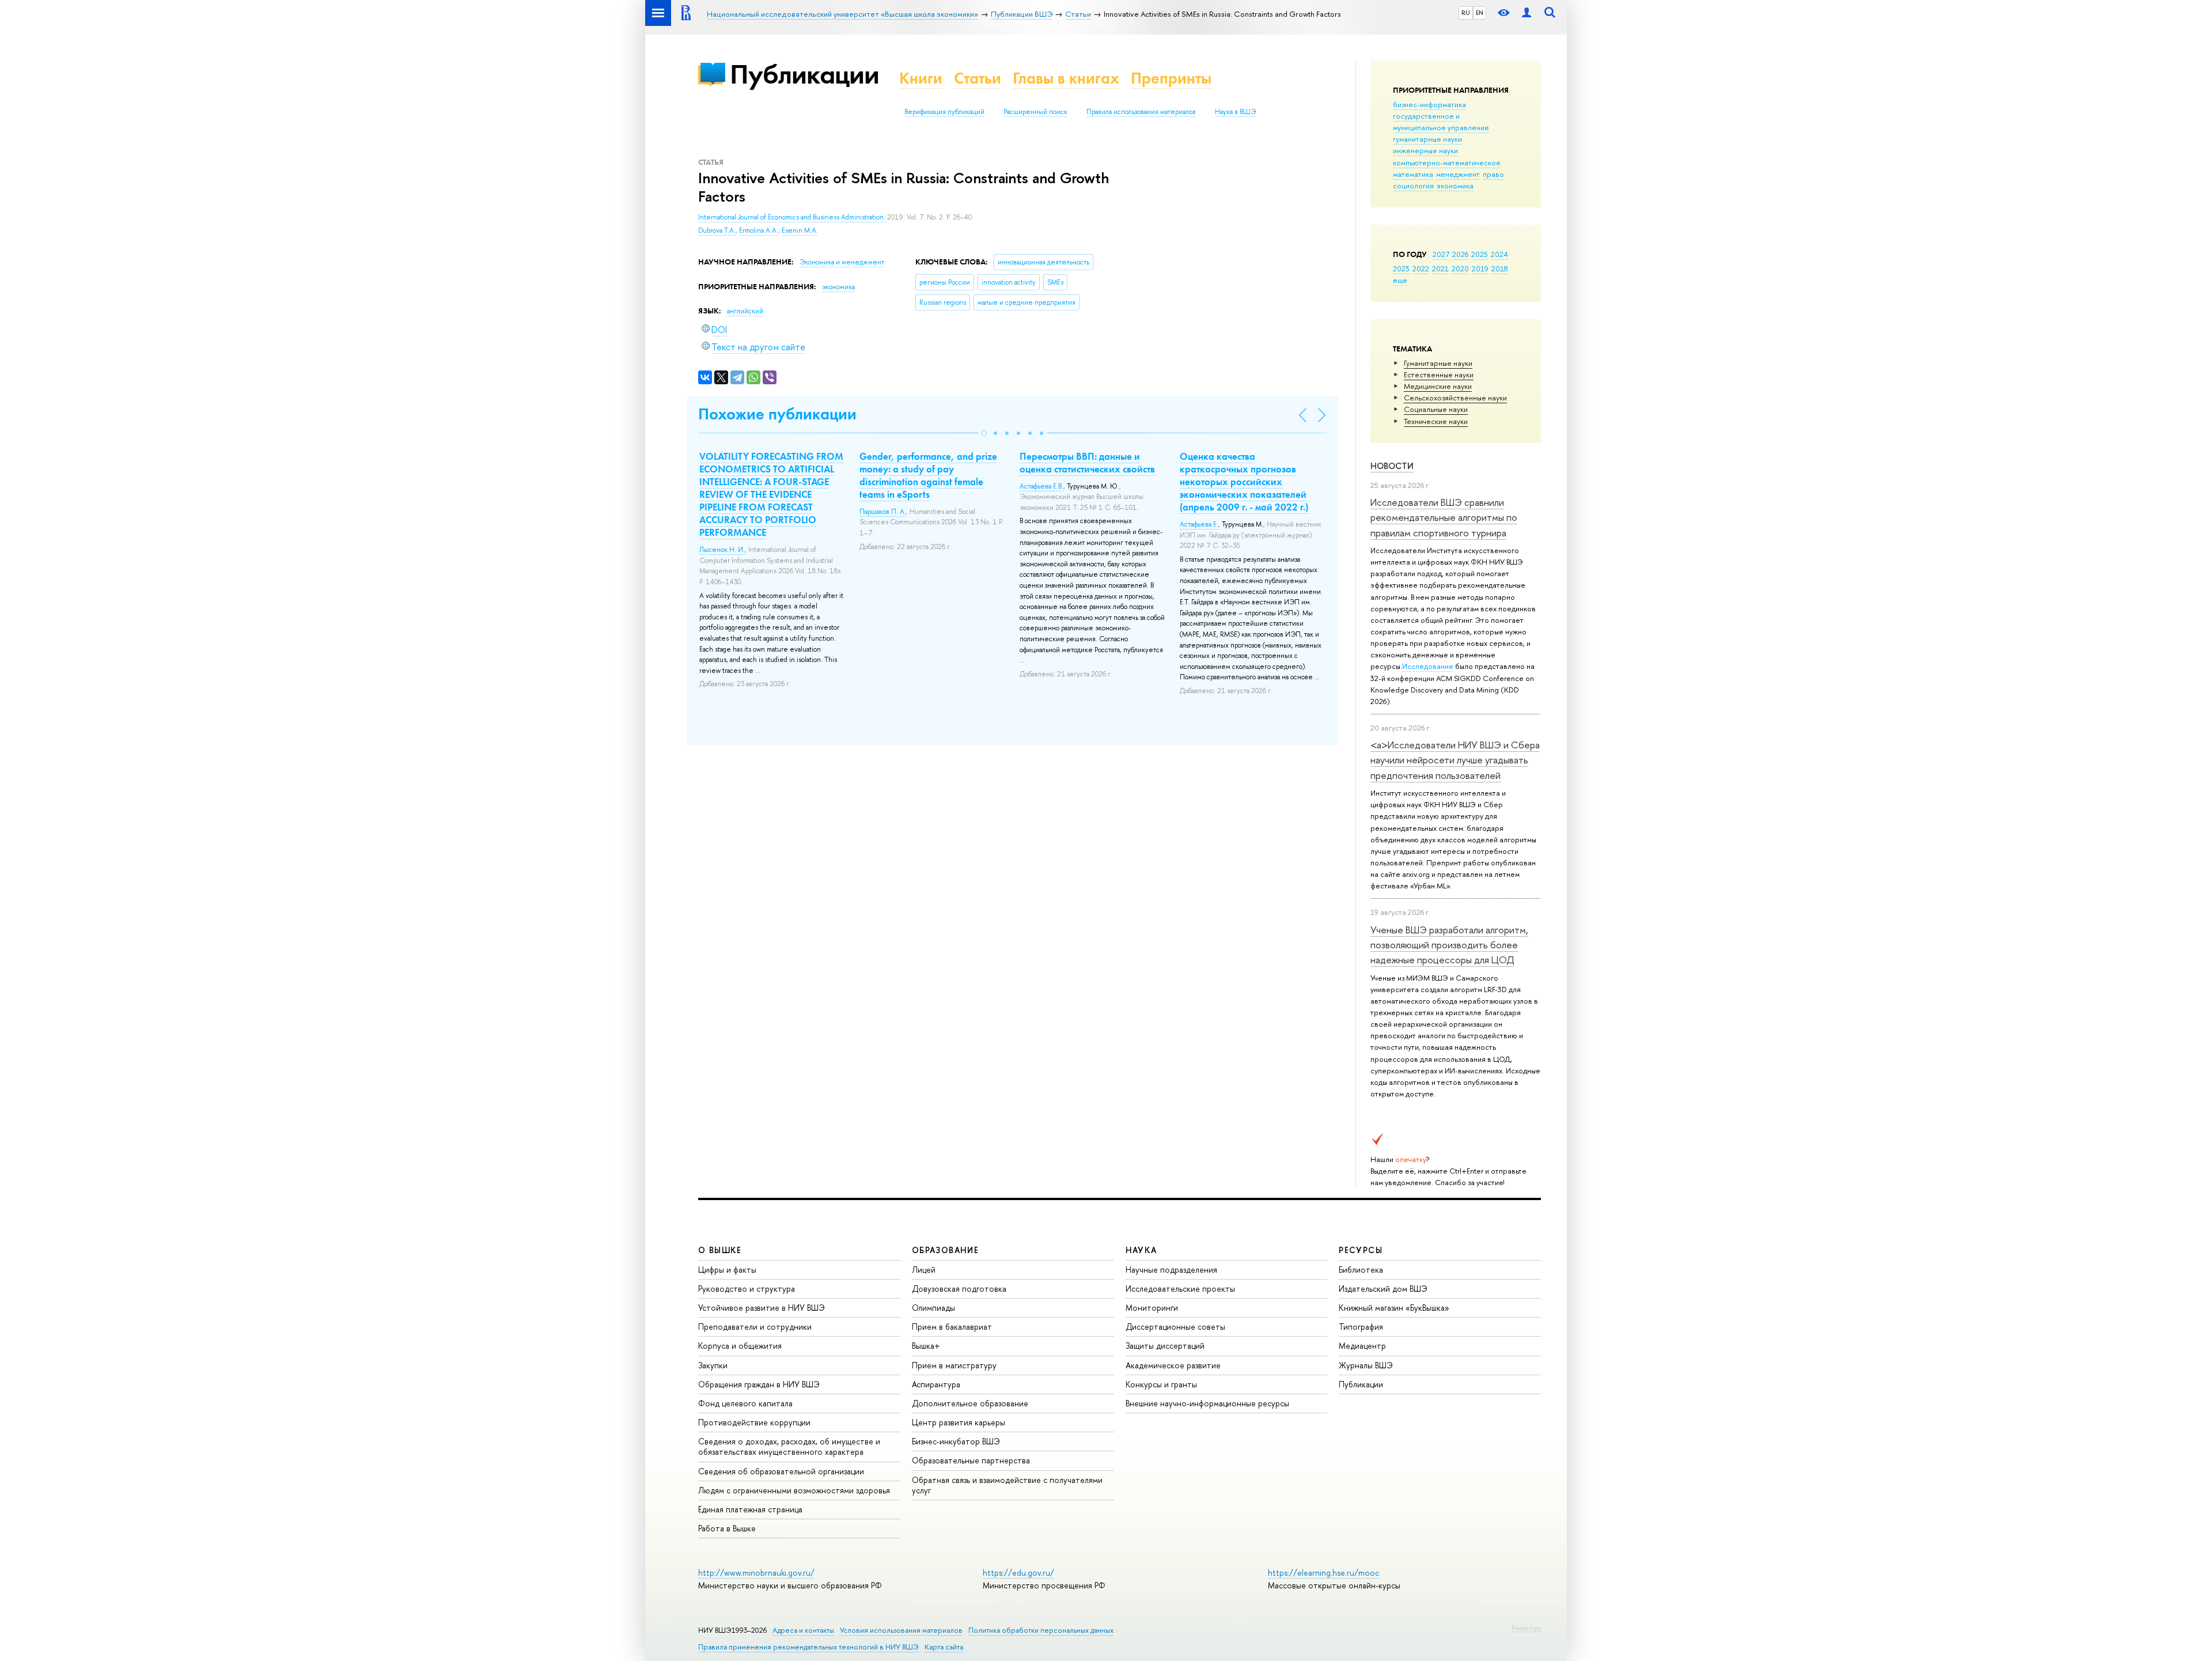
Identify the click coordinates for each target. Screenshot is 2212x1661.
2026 (1460, 254)
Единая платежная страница (750, 1509)
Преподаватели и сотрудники (755, 1327)
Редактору (1526, 1628)
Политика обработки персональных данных (1041, 1630)
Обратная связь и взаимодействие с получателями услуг (1007, 1485)
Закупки (713, 1365)
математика (1413, 174)
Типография (1361, 1327)
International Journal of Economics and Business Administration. (793, 217)
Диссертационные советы (1175, 1327)
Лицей (924, 1270)
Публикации (804, 74)
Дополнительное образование (970, 1403)
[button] (984, 433)
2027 (1441, 254)
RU (1466, 13)
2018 (1500, 268)
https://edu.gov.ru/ (1018, 1573)
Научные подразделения (1171, 1270)
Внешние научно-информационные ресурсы (1207, 1403)
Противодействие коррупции (754, 1422)
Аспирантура (936, 1384)
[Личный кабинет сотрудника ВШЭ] (1527, 13)
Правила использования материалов (1141, 112)
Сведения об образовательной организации (781, 1471)
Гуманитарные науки (1438, 363)
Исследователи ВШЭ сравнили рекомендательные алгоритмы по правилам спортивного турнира (1444, 517)
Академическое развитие (1173, 1365)
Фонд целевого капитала (745, 1403)
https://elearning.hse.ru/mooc (1323, 1573)
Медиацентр (1362, 1346)
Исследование (1428, 666)
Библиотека (1361, 1270)
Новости (1392, 466)
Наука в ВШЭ (1235, 112)
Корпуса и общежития (740, 1346)
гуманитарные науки (1427, 139)
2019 (1480, 268)
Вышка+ (926, 1346)
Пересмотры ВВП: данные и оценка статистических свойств (1087, 463)
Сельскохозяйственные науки (1455, 398)
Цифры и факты (727, 1270)
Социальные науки (1436, 409)
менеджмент (1458, 174)
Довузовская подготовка (959, 1289)
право (1493, 174)
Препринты (1171, 78)
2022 (1421, 268)
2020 (1460, 268)
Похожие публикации (777, 414)
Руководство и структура (747, 1289)
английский (745, 311)
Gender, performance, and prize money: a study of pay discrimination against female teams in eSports (928, 475)
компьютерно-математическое (1447, 162)
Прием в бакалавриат (952, 1327)
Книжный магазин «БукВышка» (1394, 1308)
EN (1480, 13)
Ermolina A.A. (759, 230)
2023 (1401, 268)
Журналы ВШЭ (1366, 1365)
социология (1413, 186)
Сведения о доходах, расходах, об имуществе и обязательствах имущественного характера (789, 1446)
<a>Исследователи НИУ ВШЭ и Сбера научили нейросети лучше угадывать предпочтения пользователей (1455, 760)
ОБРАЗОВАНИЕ (945, 1250)
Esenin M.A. (800, 230)
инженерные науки (1425, 150)
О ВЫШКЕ (720, 1250)
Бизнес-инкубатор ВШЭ (956, 1441)
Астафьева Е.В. (1041, 486)
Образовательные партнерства (971, 1460)
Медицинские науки (1438, 386)
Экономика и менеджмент (842, 262)
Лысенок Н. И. (722, 550)
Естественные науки (1439, 374)
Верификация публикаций (944, 112)
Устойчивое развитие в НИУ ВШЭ (762, 1308)
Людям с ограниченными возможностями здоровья (794, 1490)
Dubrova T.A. (717, 230)
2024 (1499, 254)
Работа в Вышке (727, 1528)
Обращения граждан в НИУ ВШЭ (759, 1384)
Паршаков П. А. (883, 512)
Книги (921, 78)
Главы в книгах (1066, 78)
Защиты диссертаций (1165, 1346)
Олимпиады (933, 1308)
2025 (1480, 254)
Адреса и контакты (803, 1630)
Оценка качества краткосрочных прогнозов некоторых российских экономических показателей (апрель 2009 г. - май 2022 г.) (1244, 482)
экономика (1455, 186)
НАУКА (1141, 1250)
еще (1400, 280)
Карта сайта (944, 1647)
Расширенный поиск (1035, 112)
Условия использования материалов (901, 1630)
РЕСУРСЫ (1361, 1250)
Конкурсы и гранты (1161, 1384)
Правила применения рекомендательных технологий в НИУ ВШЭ (808, 1647)
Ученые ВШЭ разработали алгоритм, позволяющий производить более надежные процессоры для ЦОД (1449, 945)
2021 (1440, 268)
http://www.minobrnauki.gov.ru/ (756, 1573)
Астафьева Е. (1199, 524)
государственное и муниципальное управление (1441, 122)
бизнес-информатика (1429, 104)
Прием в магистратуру (954, 1365)
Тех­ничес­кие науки (1436, 421)
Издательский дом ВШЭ (1383, 1289)
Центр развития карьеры (959, 1422)
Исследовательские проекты (1180, 1289)
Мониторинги (1152, 1308)
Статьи (978, 78)
